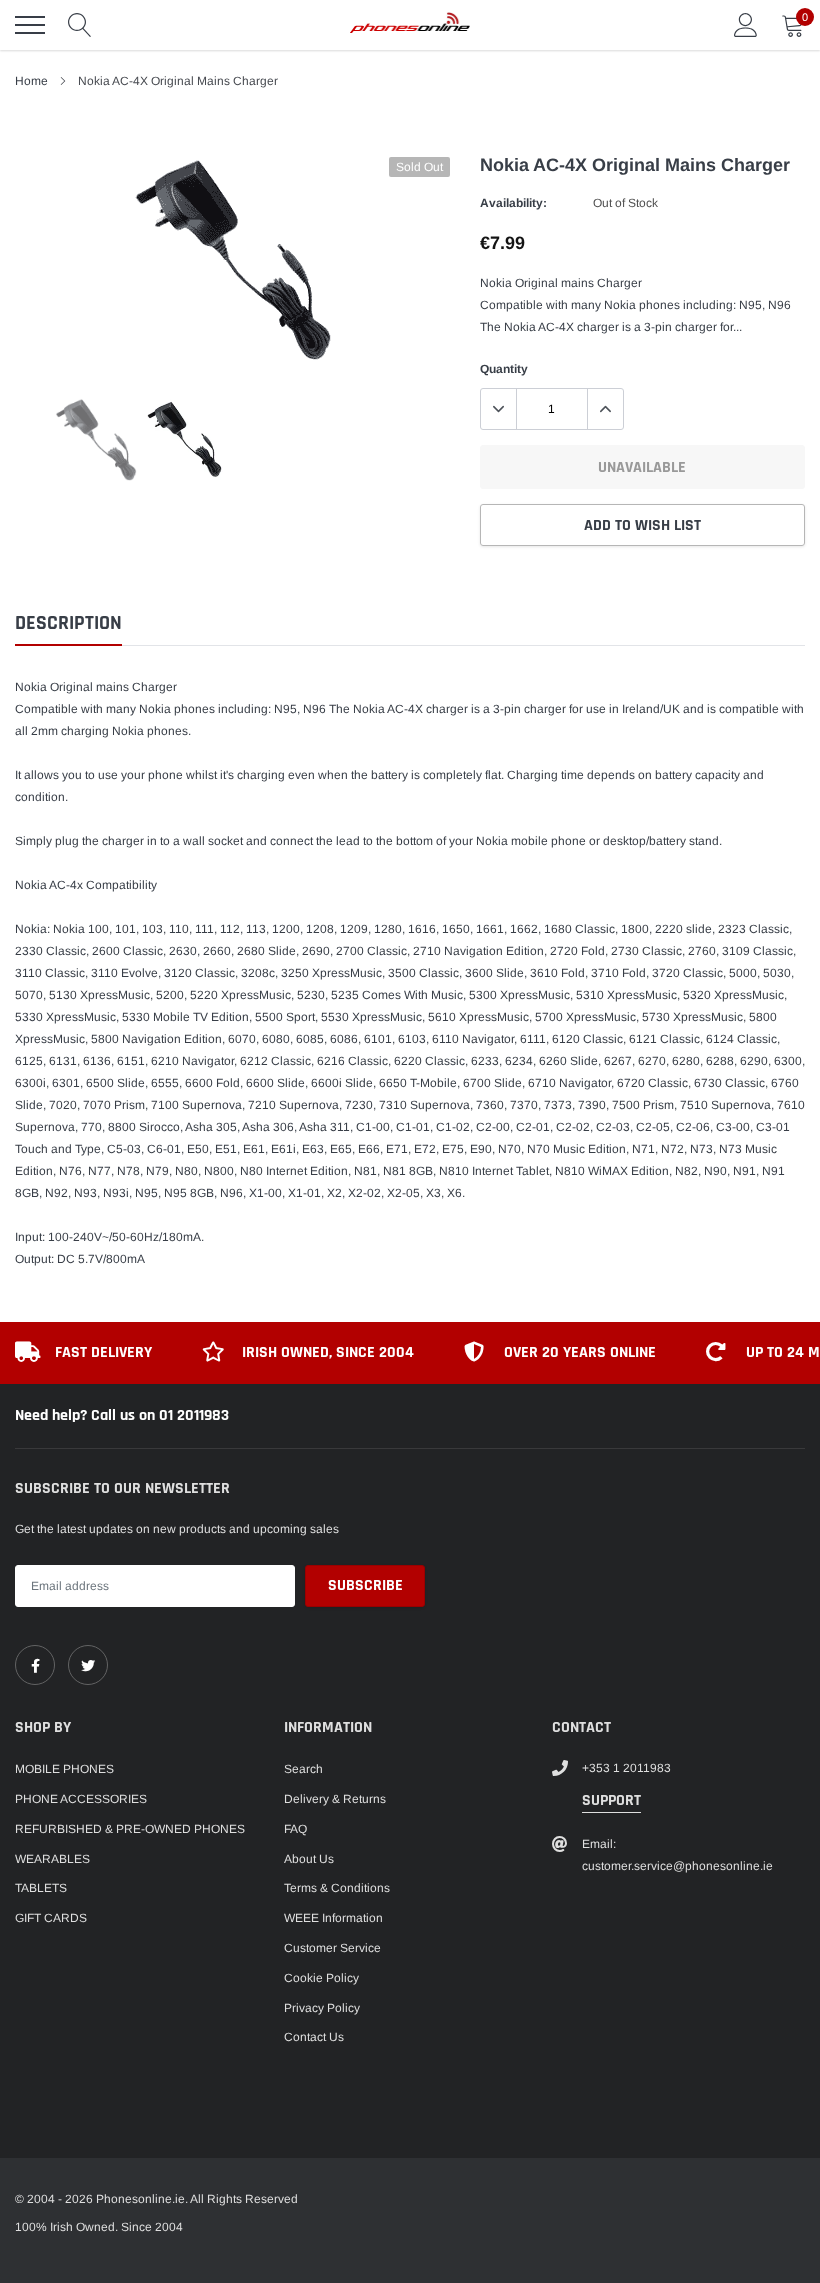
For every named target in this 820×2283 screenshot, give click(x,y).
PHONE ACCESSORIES (81, 1799)
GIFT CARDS (51, 1918)
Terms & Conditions (337, 1888)
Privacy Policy (322, 2008)
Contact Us (314, 2037)
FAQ (295, 1829)
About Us (309, 1859)
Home (31, 81)
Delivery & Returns (335, 1799)
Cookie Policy (321, 1978)
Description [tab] (68, 623)
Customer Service (332, 1948)
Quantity (504, 369)
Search (303, 1769)
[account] (746, 25)
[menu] (30, 25)
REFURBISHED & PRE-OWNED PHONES (130, 1829)
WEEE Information (333, 1918)
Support (611, 1800)
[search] (80, 25)
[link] (35, 1665)
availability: (513, 203)
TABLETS (41, 1888)
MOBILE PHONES (64, 1769)
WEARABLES (52, 1859)
